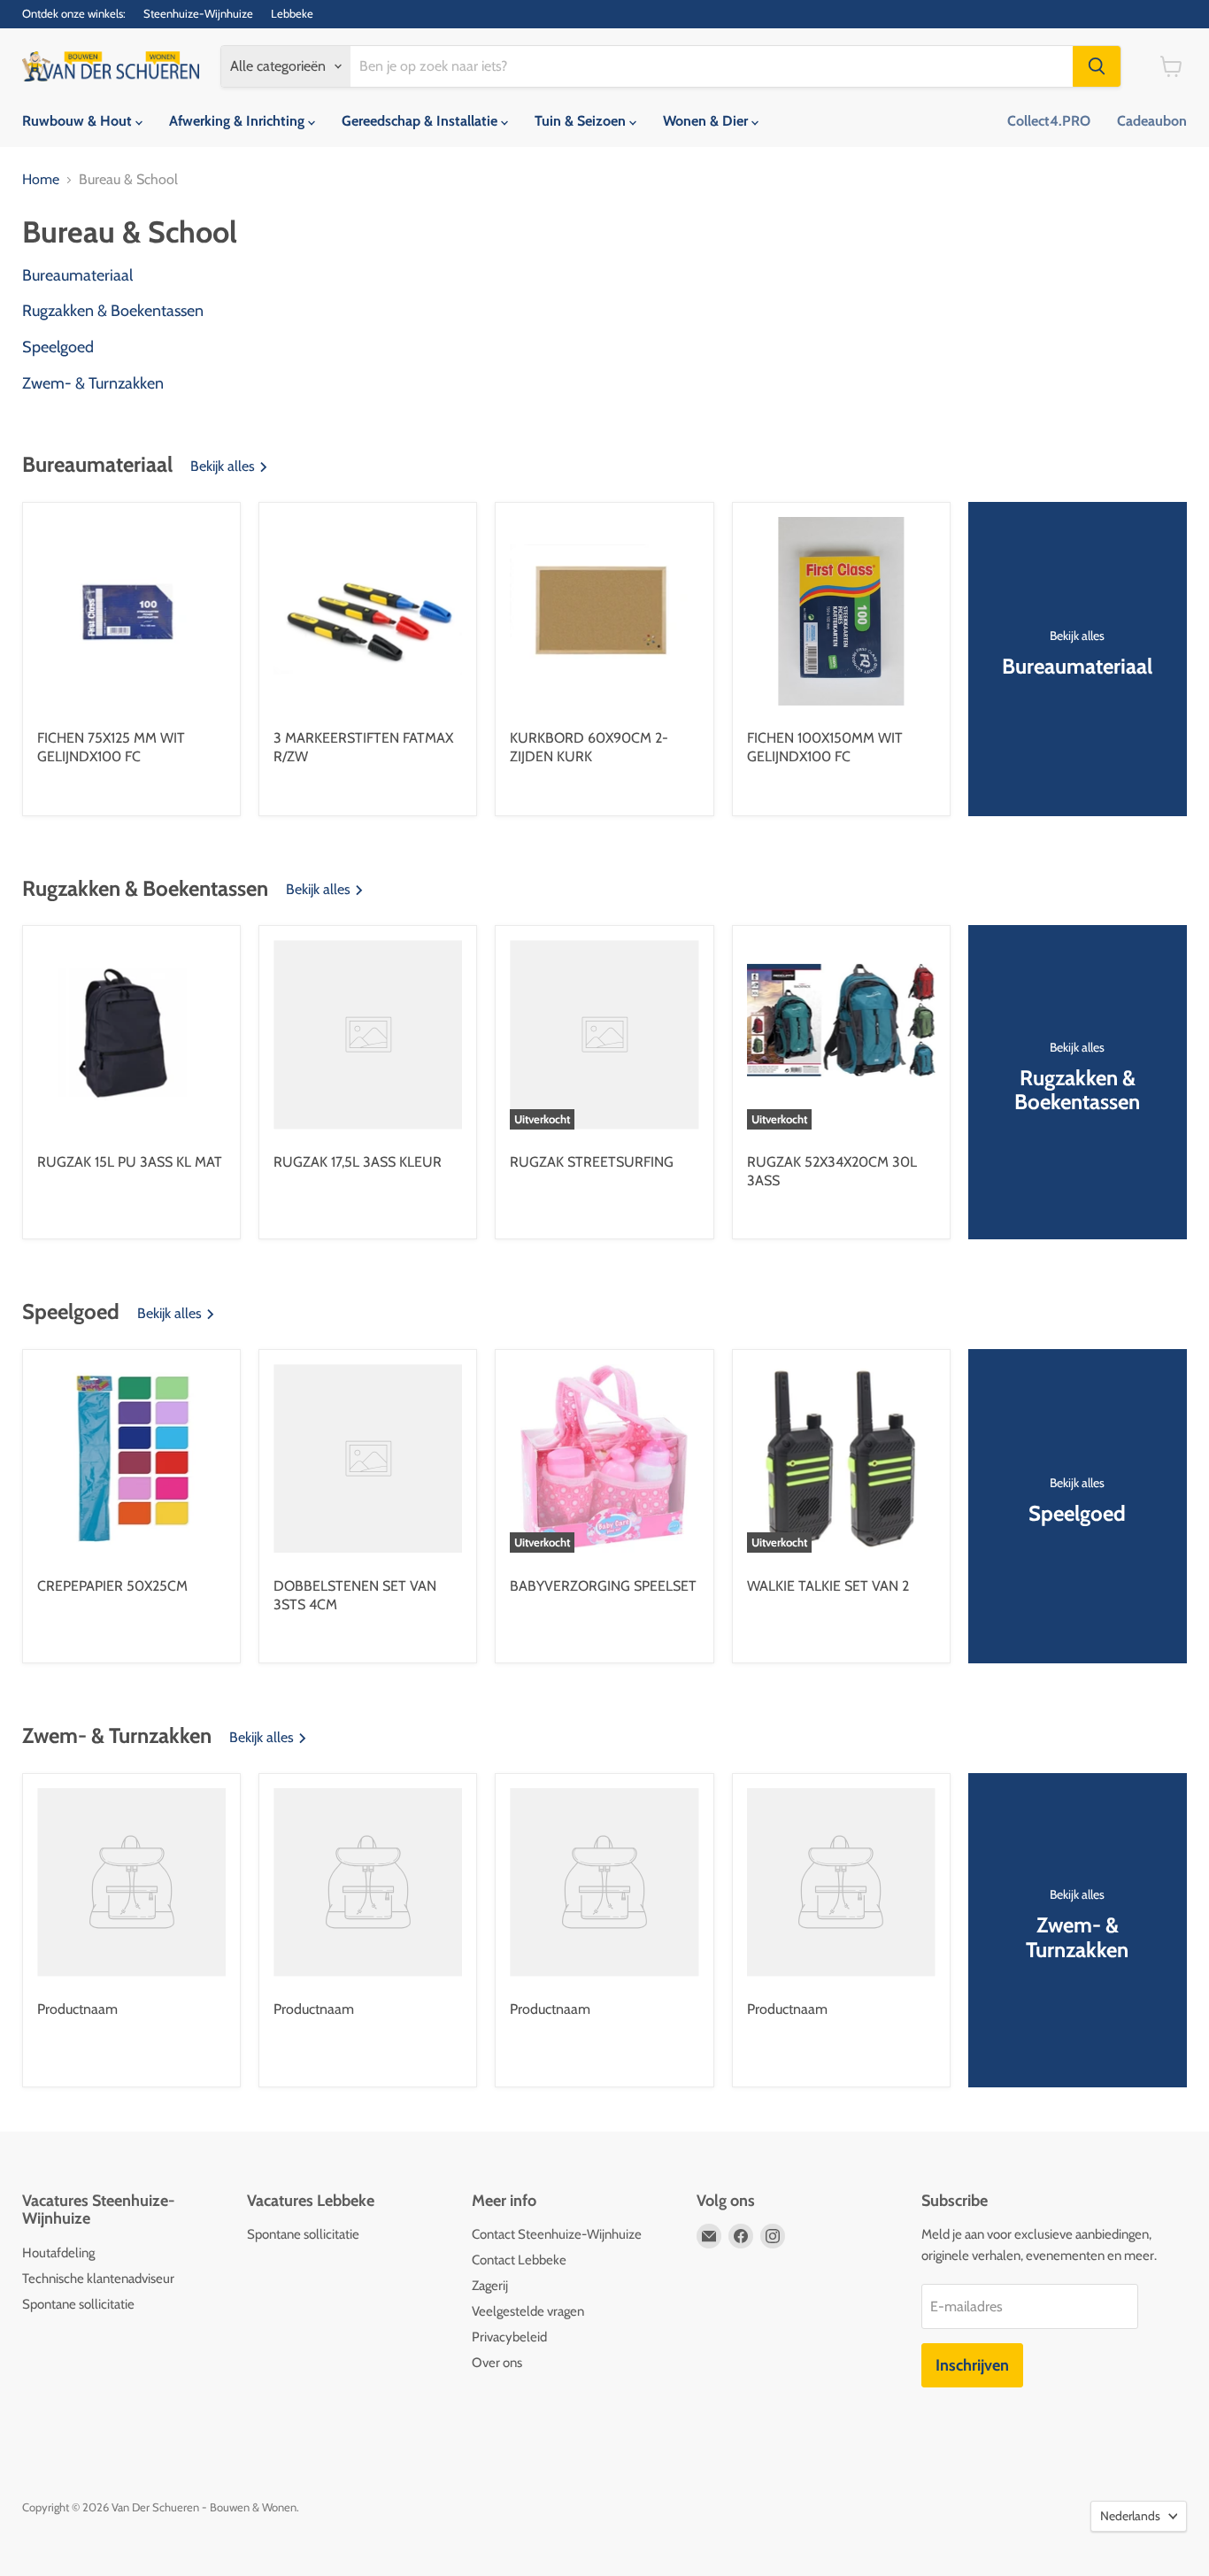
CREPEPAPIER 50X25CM (112, 1586)
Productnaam (77, 2009)
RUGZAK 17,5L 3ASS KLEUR (358, 1162)
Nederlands (1130, 2516)
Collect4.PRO (1049, 121)
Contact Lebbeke (519, 2260)
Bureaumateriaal (77, 276)
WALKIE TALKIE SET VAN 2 (828, 1586)
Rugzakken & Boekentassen (113, 311)
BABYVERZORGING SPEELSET (603, 1586)
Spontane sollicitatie (78, 2304)
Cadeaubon (1152, 121)
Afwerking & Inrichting (239, 121)
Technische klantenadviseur (98, 2279)
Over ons (497, 2363)
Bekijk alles (224, 467)
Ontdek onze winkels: (74, 14)
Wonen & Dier (707, 121)
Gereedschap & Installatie (421, 121)
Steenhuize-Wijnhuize (198, 14)
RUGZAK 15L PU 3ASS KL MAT (130, 1162)
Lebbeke (292, 14)
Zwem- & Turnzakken (93, 384)
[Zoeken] (1097, 66)
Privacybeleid (509, 2337)
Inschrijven (972, 2365)
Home (41, 180)
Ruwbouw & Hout (79, 121)
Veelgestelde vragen (528, 2311)
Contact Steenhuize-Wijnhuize (557, 2234)
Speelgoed (58, 347)
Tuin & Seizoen (582, 121)
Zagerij (490, 2286)
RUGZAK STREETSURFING (592, 1162)
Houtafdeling (58, 2253)
